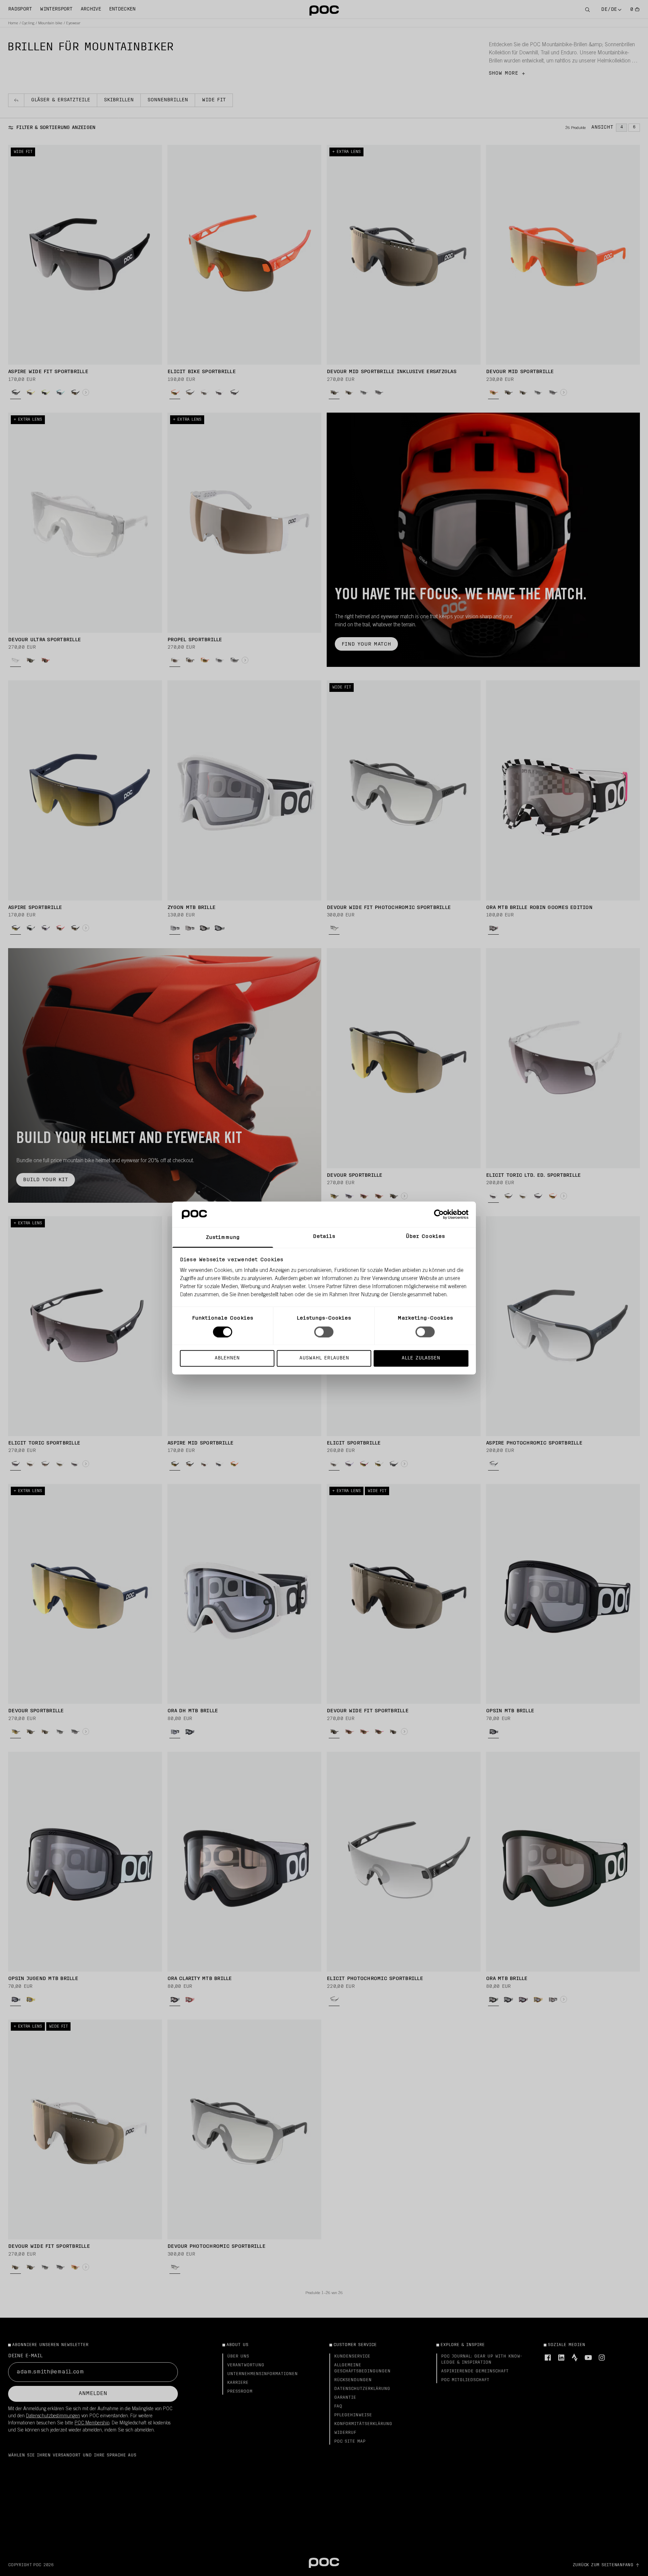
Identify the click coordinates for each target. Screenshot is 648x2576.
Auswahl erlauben (324, 1358)
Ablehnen (227, 1358)
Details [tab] (324, 1237)
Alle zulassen (421, 1358)
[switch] (324, 1332)
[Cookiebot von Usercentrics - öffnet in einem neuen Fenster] (439, 1214)
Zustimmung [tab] (223, 1238)
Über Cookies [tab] (425, 1237)
